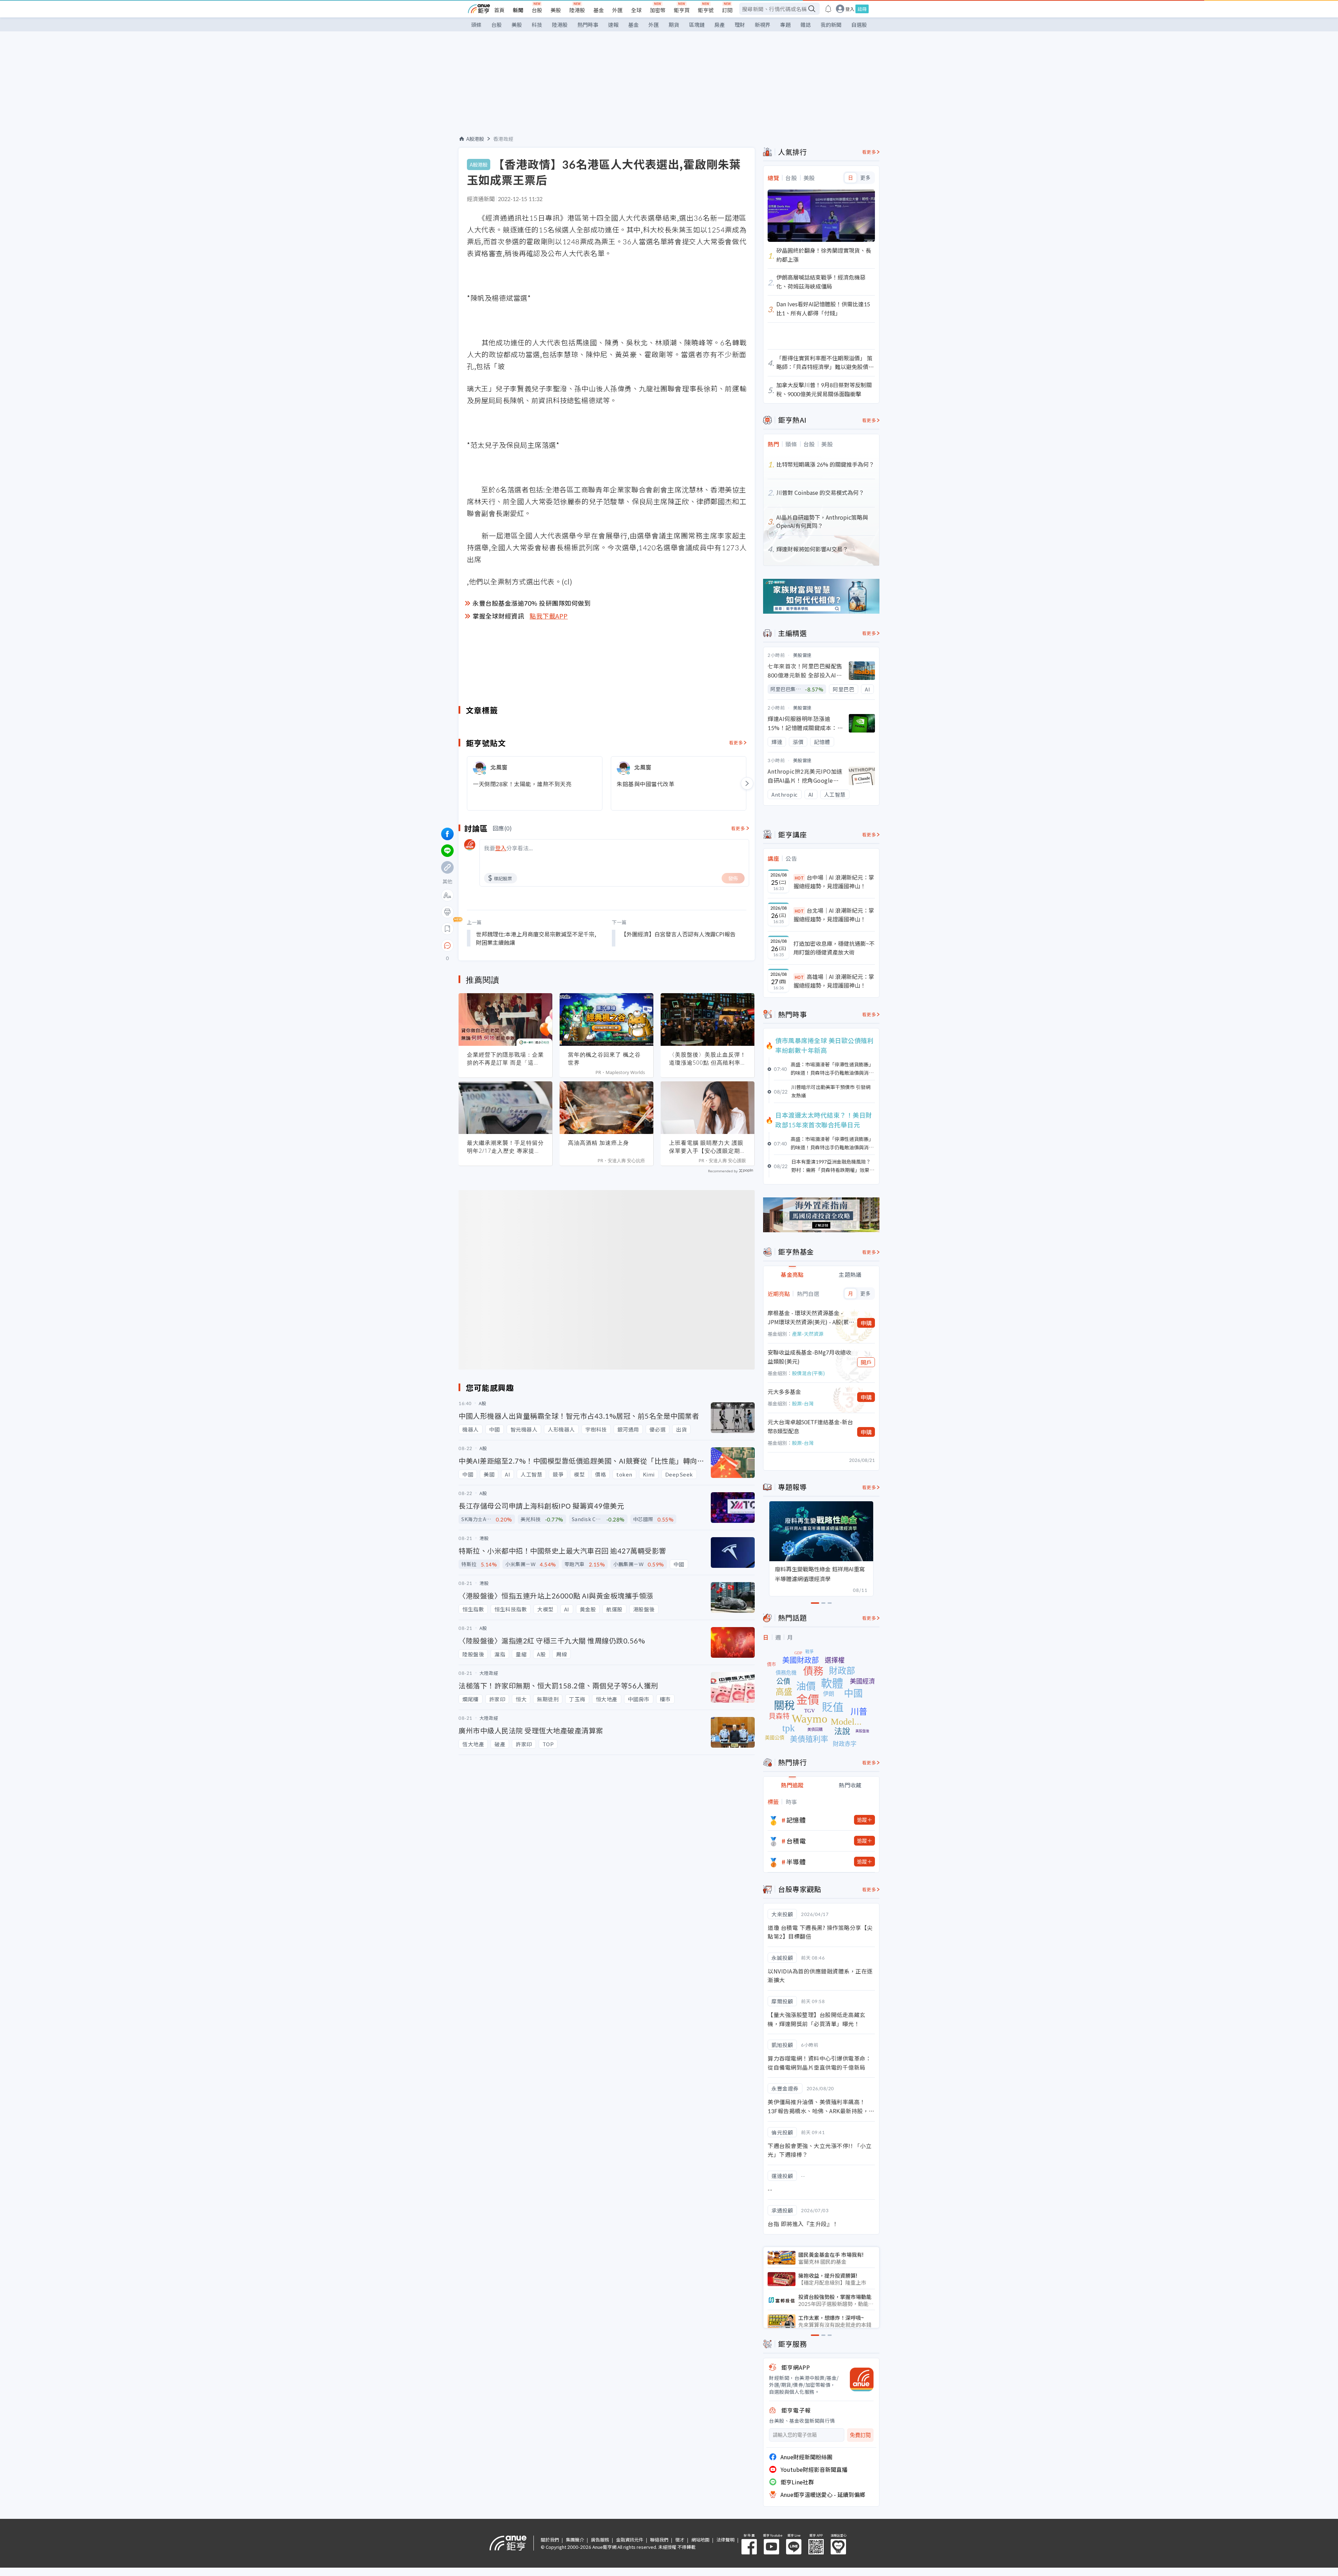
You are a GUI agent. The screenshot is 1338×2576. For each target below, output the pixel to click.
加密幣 (658, 10)
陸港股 (577, 10)
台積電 (796, 1841)
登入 (850, 9)
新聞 (518, 10)
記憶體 (796, 1820)
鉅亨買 (682, 10)
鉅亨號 (706, 10)
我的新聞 (831, 25)
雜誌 (806, 25)
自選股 (859, 25)
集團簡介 (575, 2540)
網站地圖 (700, 2540)
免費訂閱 (860, 2435)
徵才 (680, 2540)
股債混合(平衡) (808, 1373)
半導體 (796, 1862)
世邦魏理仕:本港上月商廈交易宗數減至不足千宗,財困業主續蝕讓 (536, 938)
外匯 (617, 10)
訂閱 (727, 10)
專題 (785, 25)
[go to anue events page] (828, 9)
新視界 (763, 25)
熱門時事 (588, 25)
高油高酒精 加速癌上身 (598, 1143)
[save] (447, 929)
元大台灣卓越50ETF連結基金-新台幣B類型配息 (810, 1426)
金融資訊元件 (630, 2540)
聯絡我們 (659, 2540)
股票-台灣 (803, 1403)
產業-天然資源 (808, 1334)
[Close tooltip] (506, 945)
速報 (613, 25)
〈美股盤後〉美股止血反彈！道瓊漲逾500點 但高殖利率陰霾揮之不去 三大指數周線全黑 (708, 1059)
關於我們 (550, 2540)
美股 (556, 10)
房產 (720, 25)
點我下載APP (549, 616)
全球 (636, 10)
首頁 (499, 10)
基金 (599, 10)
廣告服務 (600, 2540)
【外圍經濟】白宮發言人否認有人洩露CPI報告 (678, 934)
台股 (537, 10)
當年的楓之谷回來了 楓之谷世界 (604, 1059)
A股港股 (475, 139)
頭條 (476, 25)
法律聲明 (725, 2540)
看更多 (736, 742)
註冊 (862, 9)
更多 (865, 178)
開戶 (866, 1362)
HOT (799, 878)
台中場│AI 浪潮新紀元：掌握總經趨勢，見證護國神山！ (834, 882)
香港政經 (503, 139)
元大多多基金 (784, 1391)
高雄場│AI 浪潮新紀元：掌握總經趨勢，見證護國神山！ (834, 981)
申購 (866, 1323)
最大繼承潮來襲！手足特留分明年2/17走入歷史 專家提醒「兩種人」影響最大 (505, 1147)
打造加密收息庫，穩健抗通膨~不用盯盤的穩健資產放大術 (834, 948)
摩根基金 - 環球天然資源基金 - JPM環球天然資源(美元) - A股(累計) (808, 1317)
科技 (537, 25)
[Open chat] (447, 946)
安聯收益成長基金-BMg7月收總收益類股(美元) (809, 1357)
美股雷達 (802, 655)
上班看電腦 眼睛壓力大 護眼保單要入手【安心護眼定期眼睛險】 (708, 1147)
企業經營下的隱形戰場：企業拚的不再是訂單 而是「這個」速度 (505, 1059)
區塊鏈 (697, 25)
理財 (740, 25)
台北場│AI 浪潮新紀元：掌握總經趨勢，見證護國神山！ (834, 915)
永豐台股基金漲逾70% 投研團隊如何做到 (532, 603)
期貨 (674, 25)
